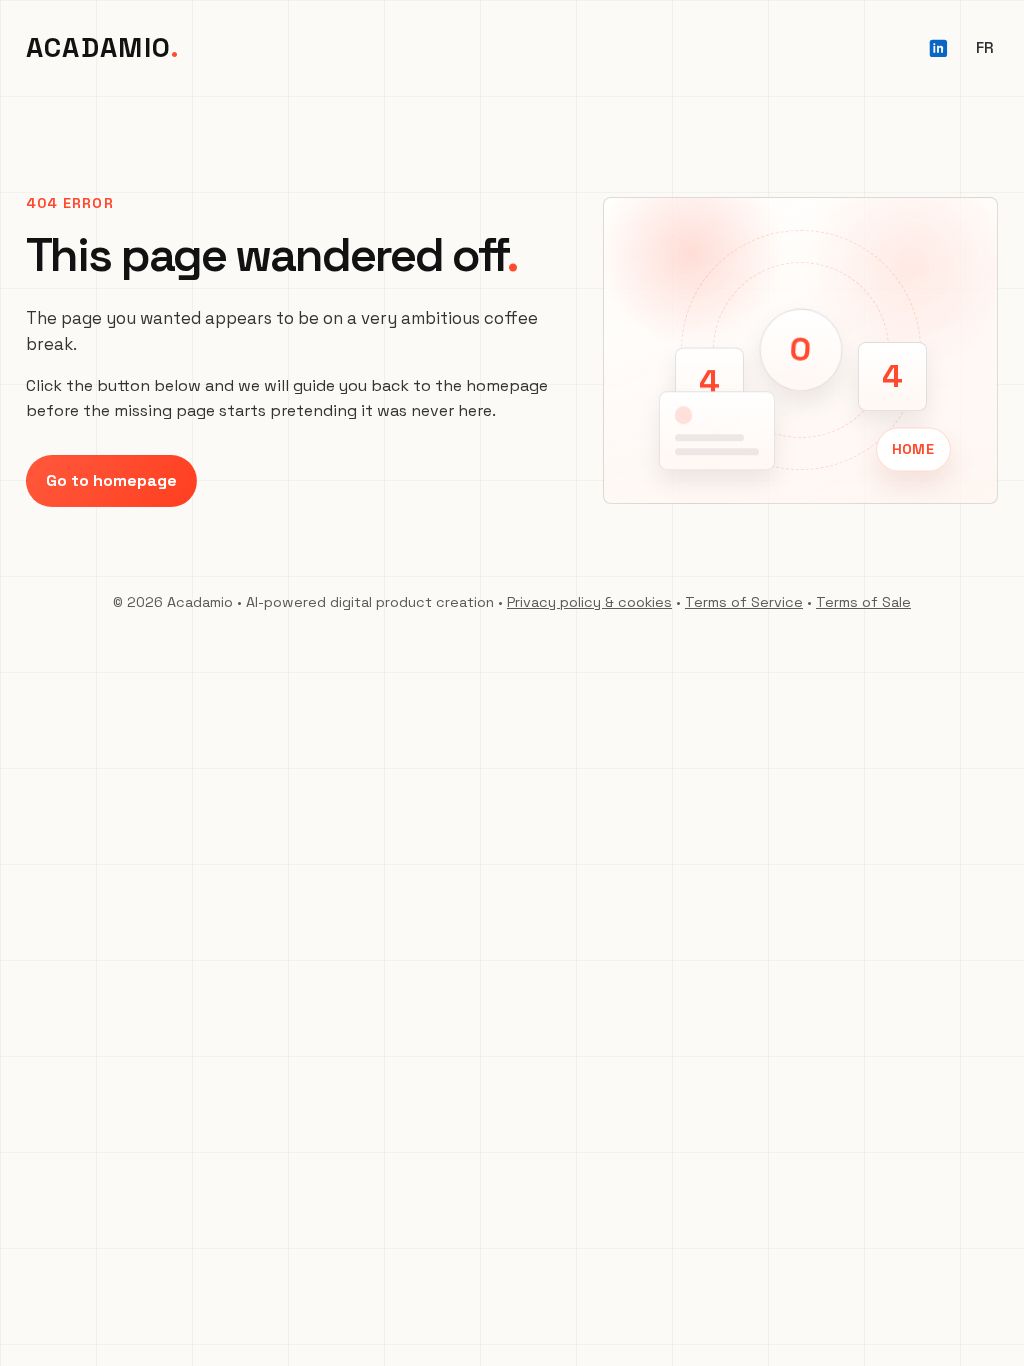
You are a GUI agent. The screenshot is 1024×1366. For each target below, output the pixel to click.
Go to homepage (111, 480)
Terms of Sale (863, 602)
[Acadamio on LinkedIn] (938, 48)
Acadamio (99, 47)
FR (984, 47)
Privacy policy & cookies (589, 602)
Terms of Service (744, 602)
